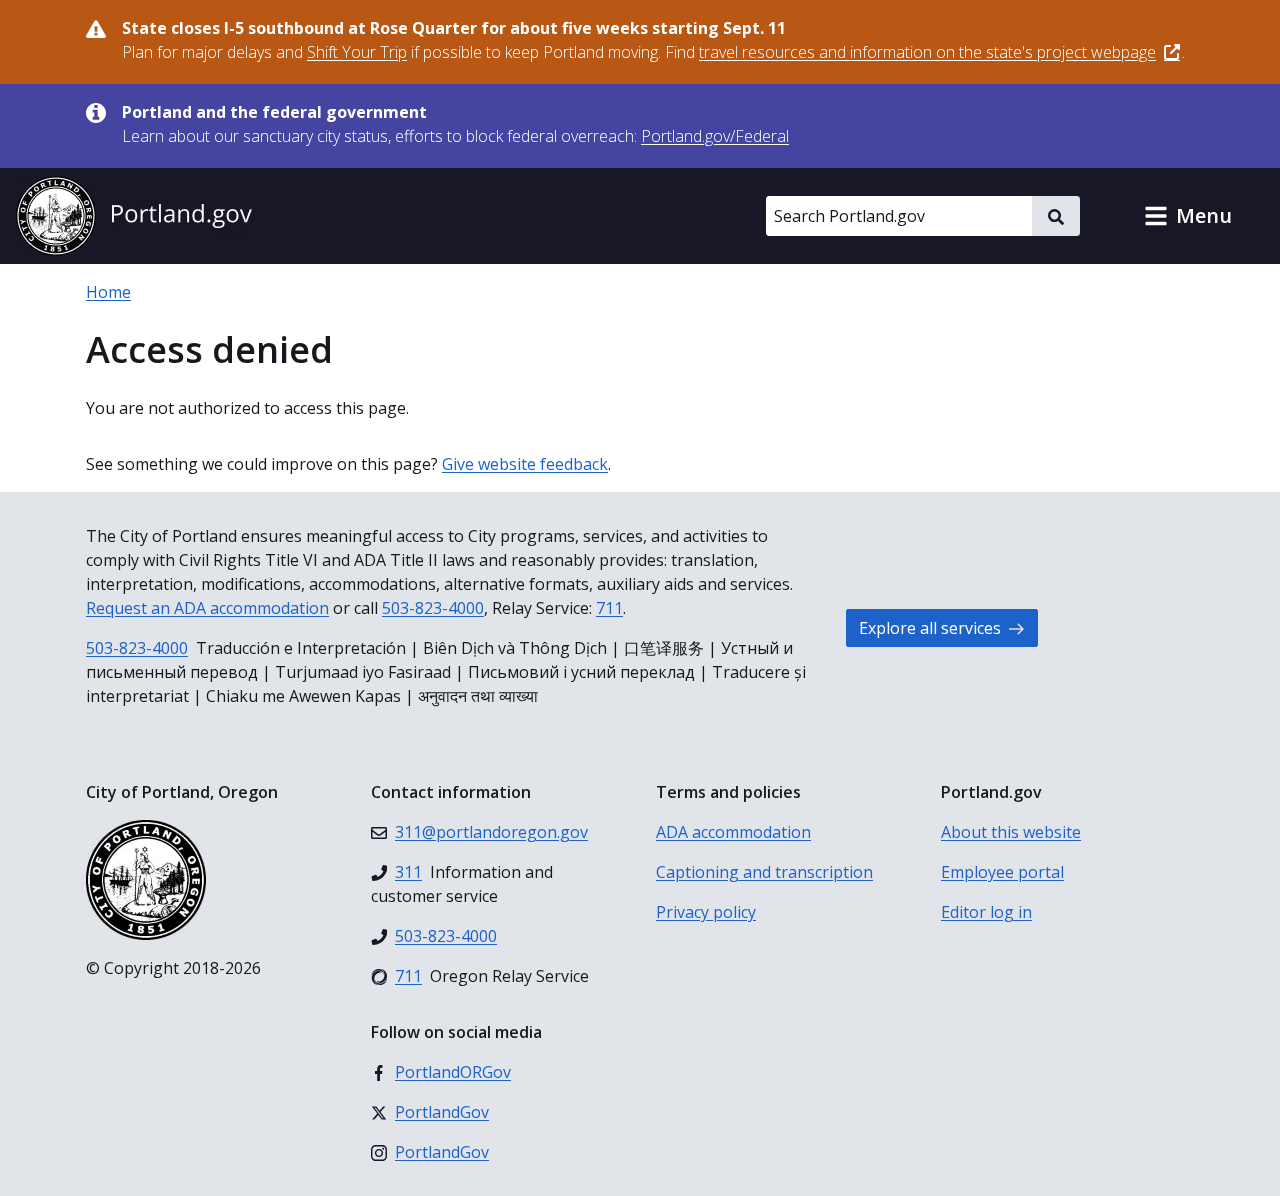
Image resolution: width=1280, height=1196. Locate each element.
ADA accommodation (733, 832)
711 (609, 608)
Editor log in (986, 912)
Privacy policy (706, 912)
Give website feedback (525, 464)
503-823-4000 (433, 608)
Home (108, 292)
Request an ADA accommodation (207, 608)
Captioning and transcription (764, 872)
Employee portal (1002, 872)
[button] (1188, 216)
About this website (1011, 832)
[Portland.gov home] (134, 216)
